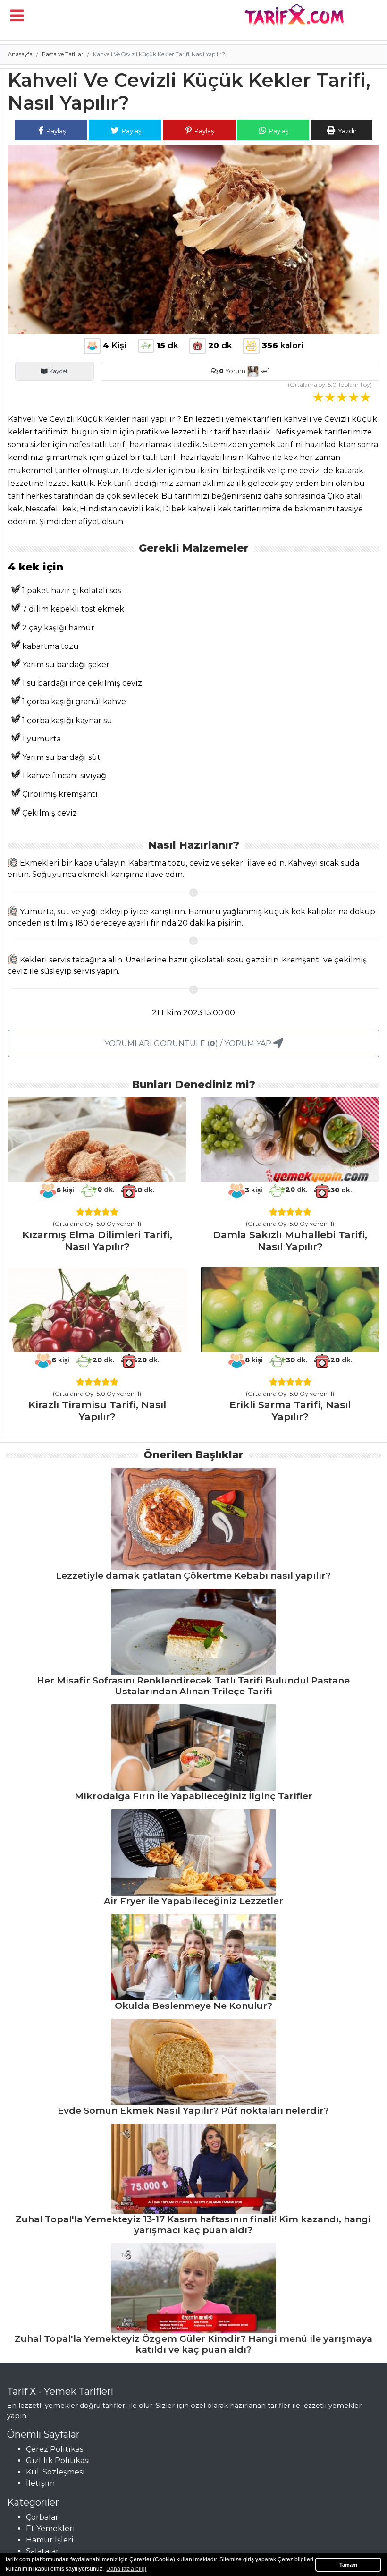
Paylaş (55, 131)
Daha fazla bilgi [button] (126, 2569)
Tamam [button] (348, 2565)
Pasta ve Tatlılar (63, 54)
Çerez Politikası (56, 2449)
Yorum (232, 371)
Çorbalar (42, 2517)
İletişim (40, 2483)
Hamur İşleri (50, 2540)
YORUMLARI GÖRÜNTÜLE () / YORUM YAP (189, 1043)
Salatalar (42, 2551)
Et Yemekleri (50, 2529)
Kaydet (58, 371)
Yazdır (347, 131)
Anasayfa (20, 54)
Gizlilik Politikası (58, 2461)
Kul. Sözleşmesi (55, 2472)
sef (264, 371)
